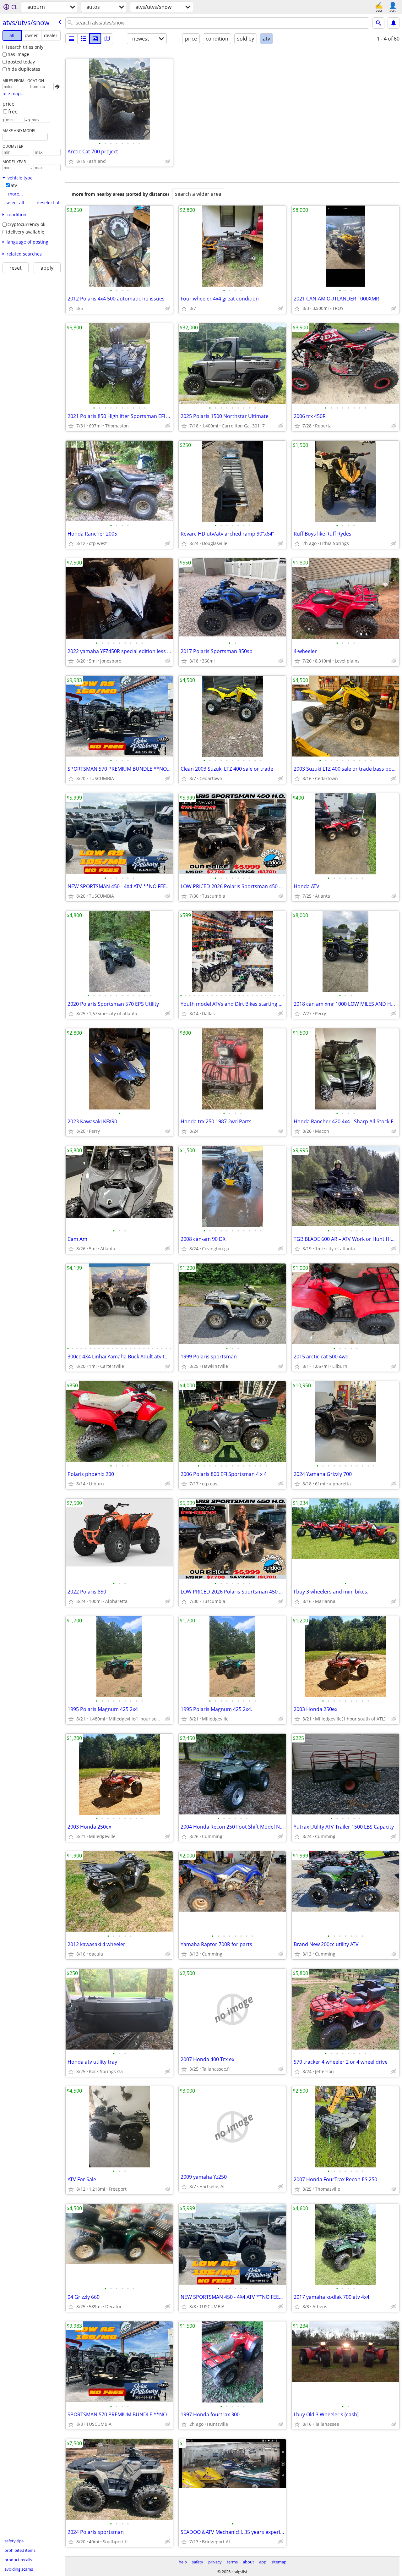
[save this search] (394, 23)
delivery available (26, 232)
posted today (21, 62)
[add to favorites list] (71, 161)
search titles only (25, 47)
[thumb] (83, 39)
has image (18, 54)
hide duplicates (24, 69)
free (13, 112)
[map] (107, 39)
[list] (71, 39)
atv (14, 185)
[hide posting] (168, 161)
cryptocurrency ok (26, 224)
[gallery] (95, 39)
